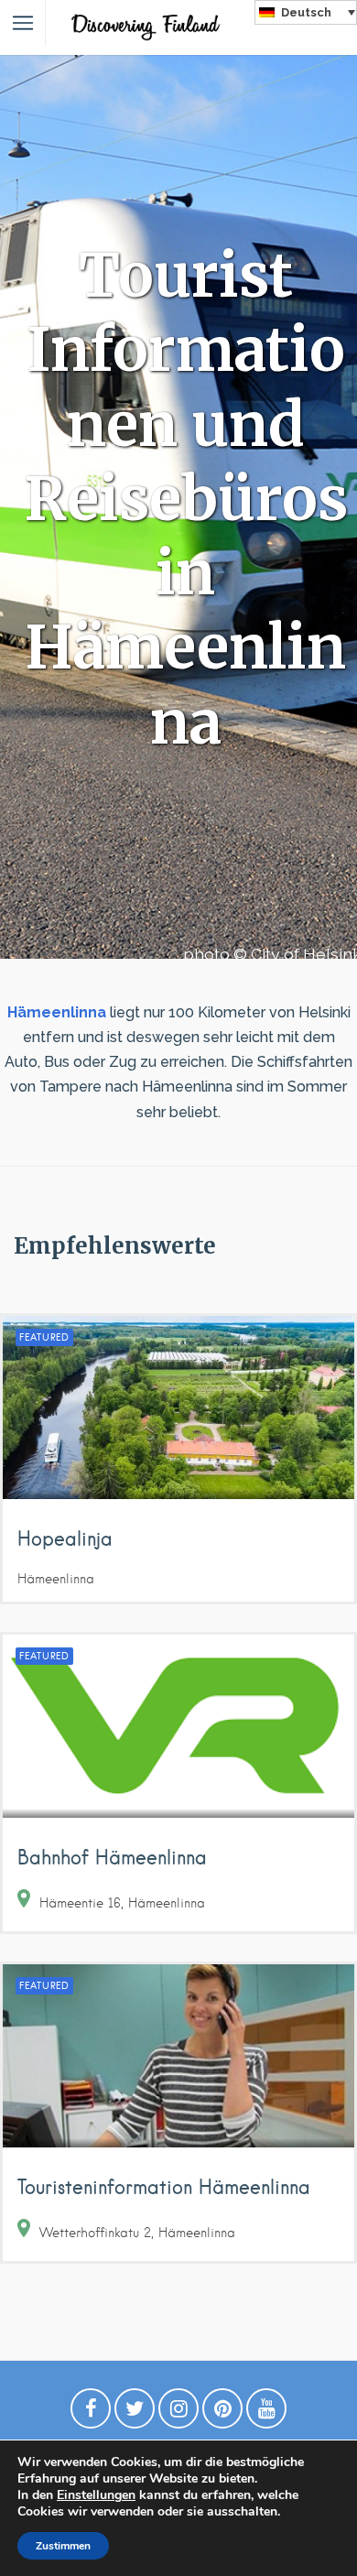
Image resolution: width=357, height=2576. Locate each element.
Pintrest (222, 2413)
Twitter (135, 2413)
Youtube (266, 2413)
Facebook (91, 2413)
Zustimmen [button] (63, 2546)
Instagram (178, 2413)
